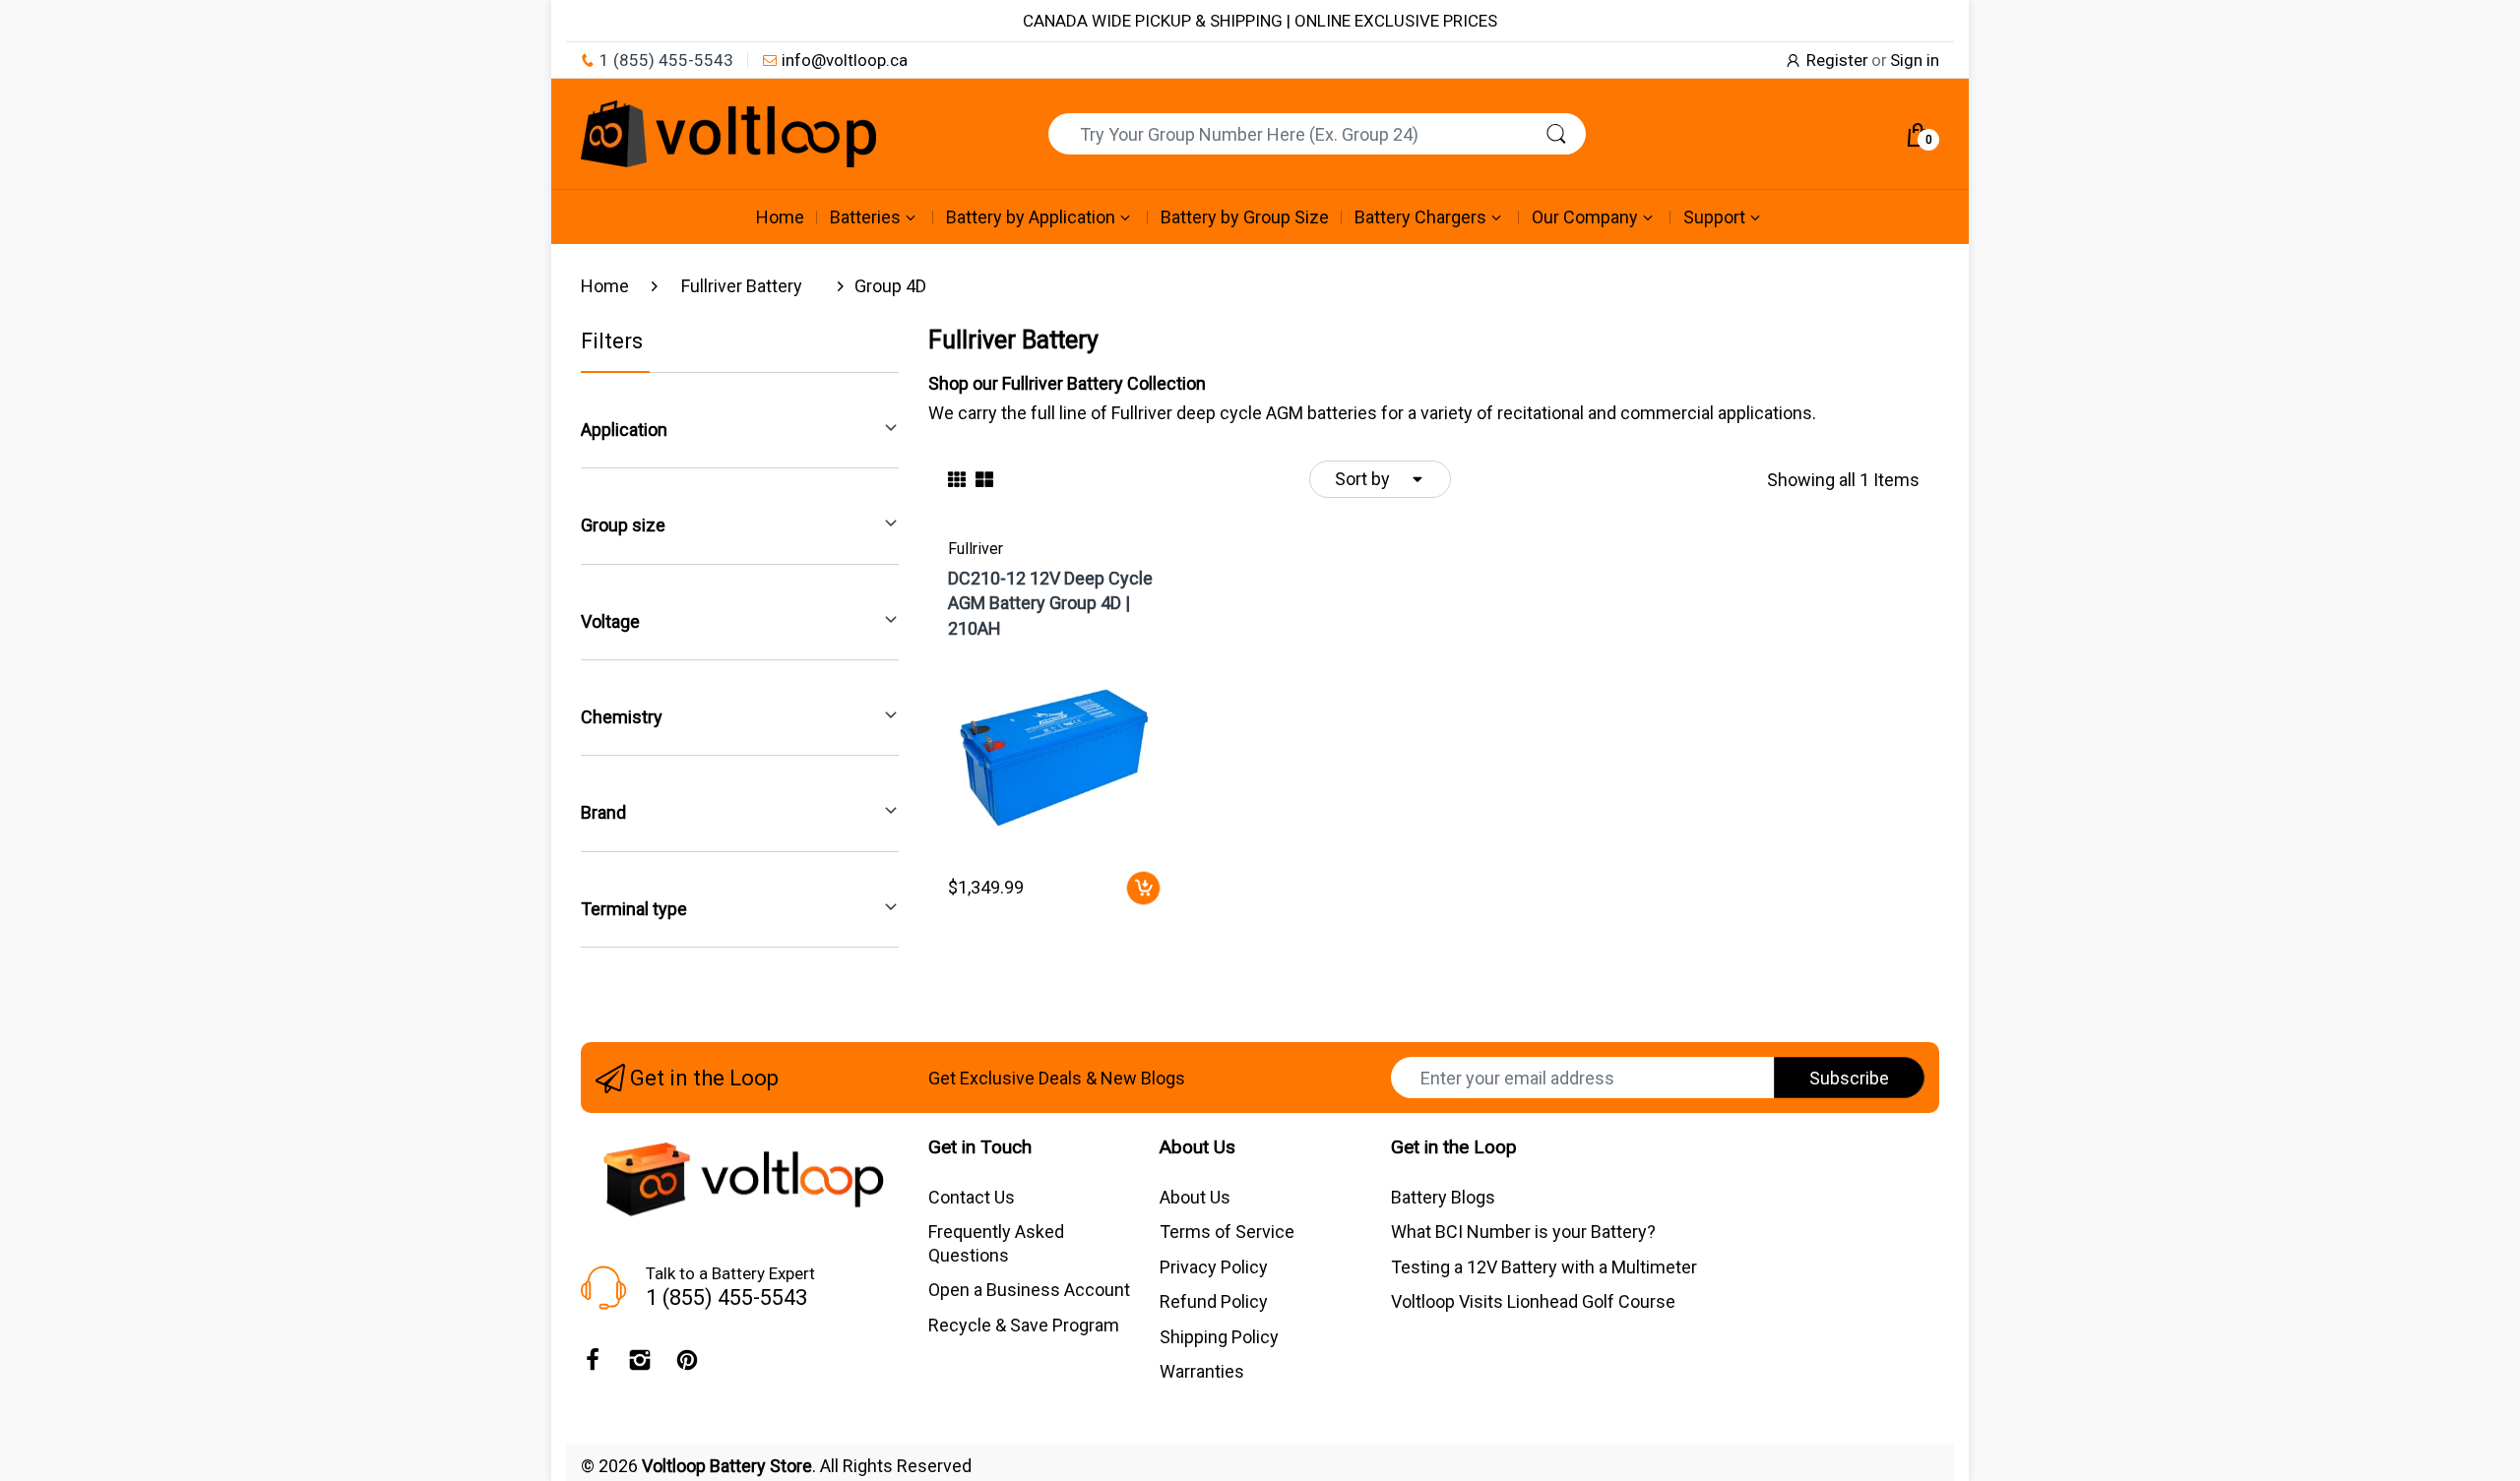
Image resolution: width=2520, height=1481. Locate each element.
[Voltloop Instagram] (640, 1365)
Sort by (1362, 479)
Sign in (1915, 60)
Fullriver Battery (742, 286)
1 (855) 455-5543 (666, 60)
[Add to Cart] (1143, 888)
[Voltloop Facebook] (593, 1365)
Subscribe (1849, 1078)
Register (1837, 60)
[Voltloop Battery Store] (728, 134)
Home (605, 286)
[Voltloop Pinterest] (687, 1365)
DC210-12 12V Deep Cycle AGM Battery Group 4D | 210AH (1050, 603)
